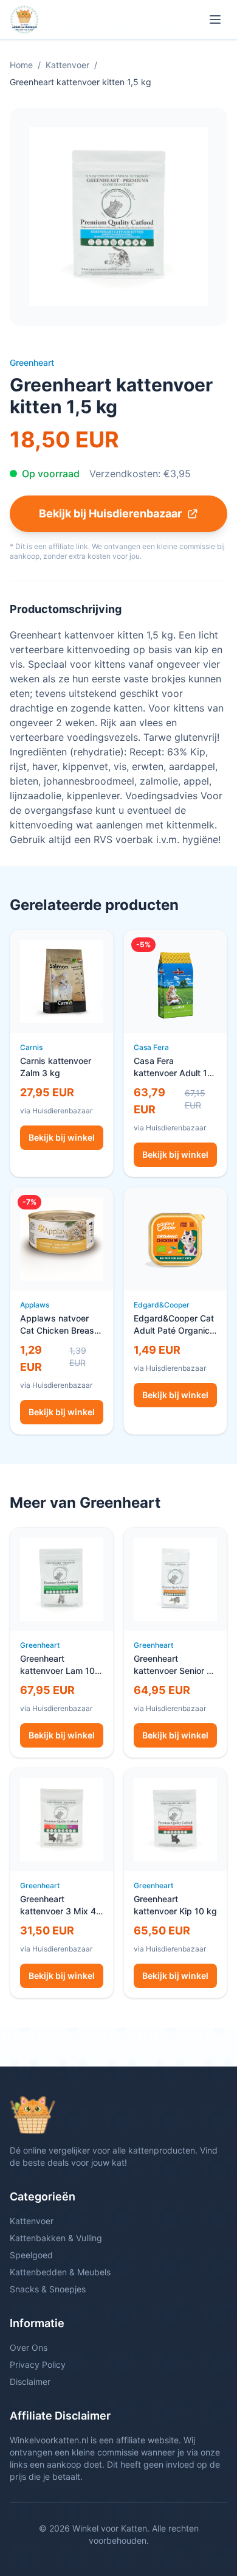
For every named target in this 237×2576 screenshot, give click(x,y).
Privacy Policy (38, 2364)
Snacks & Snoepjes (48, 2289)
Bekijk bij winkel (62, 1137)
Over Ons (29, 2347)
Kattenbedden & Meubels (60, 2272)
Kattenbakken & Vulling (56, 2238)
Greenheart (32, 362)
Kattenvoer (67, 65)
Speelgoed (31, 2255)
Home (21, 65)
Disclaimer (30, 2382)
